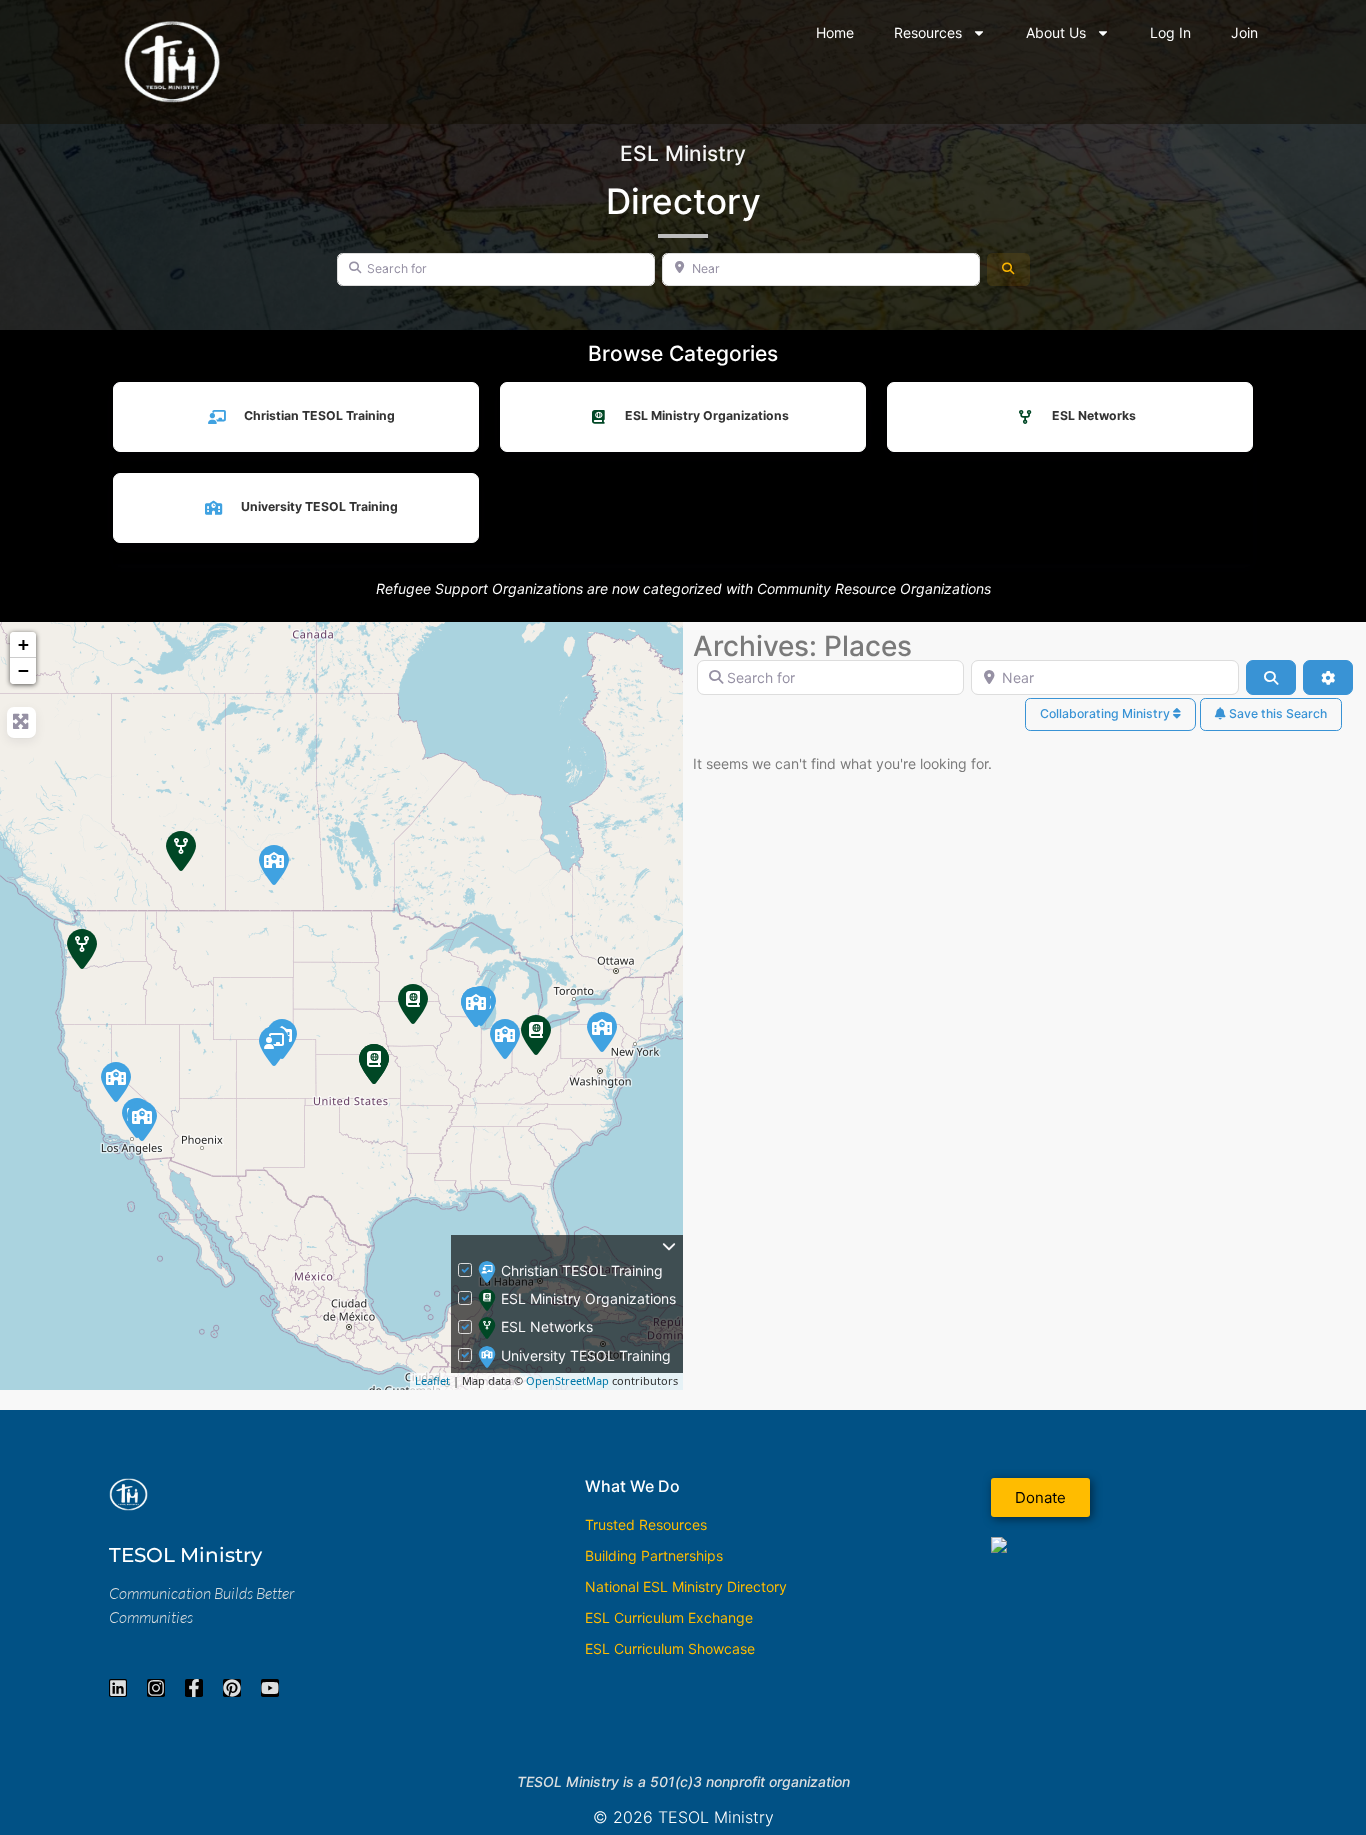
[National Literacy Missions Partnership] (274, 1046)
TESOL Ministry (185, 1555)
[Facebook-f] (194, 1688)
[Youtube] (270, 1688)
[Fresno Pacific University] (116, 1082)
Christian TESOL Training (319, 415)
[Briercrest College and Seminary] (274, 865)
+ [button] (23, 644)
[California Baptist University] (142, 1121)
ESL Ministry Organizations (707, 415)
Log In (1170, 32)
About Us (1056, 32)
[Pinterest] (232, 1688)
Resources (928, 32)
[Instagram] (156, 1688)
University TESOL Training (319, 506)
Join (1244, 32)
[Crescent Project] (374, 1064)
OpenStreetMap (567, 1380)
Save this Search (1276, 713)
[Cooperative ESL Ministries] (181, 851)
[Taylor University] (505, 1039)
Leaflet (432, 1380)
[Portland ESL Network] (82, 949)
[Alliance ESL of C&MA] (536, 1035)
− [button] (23, 670)
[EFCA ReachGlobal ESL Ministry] (413, 1004)
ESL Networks (1094, 415)
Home (835, 32)
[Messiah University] (602, 1032)
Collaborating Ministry (1106, 713)
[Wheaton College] (476, 1007)
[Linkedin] (118, 1688)
